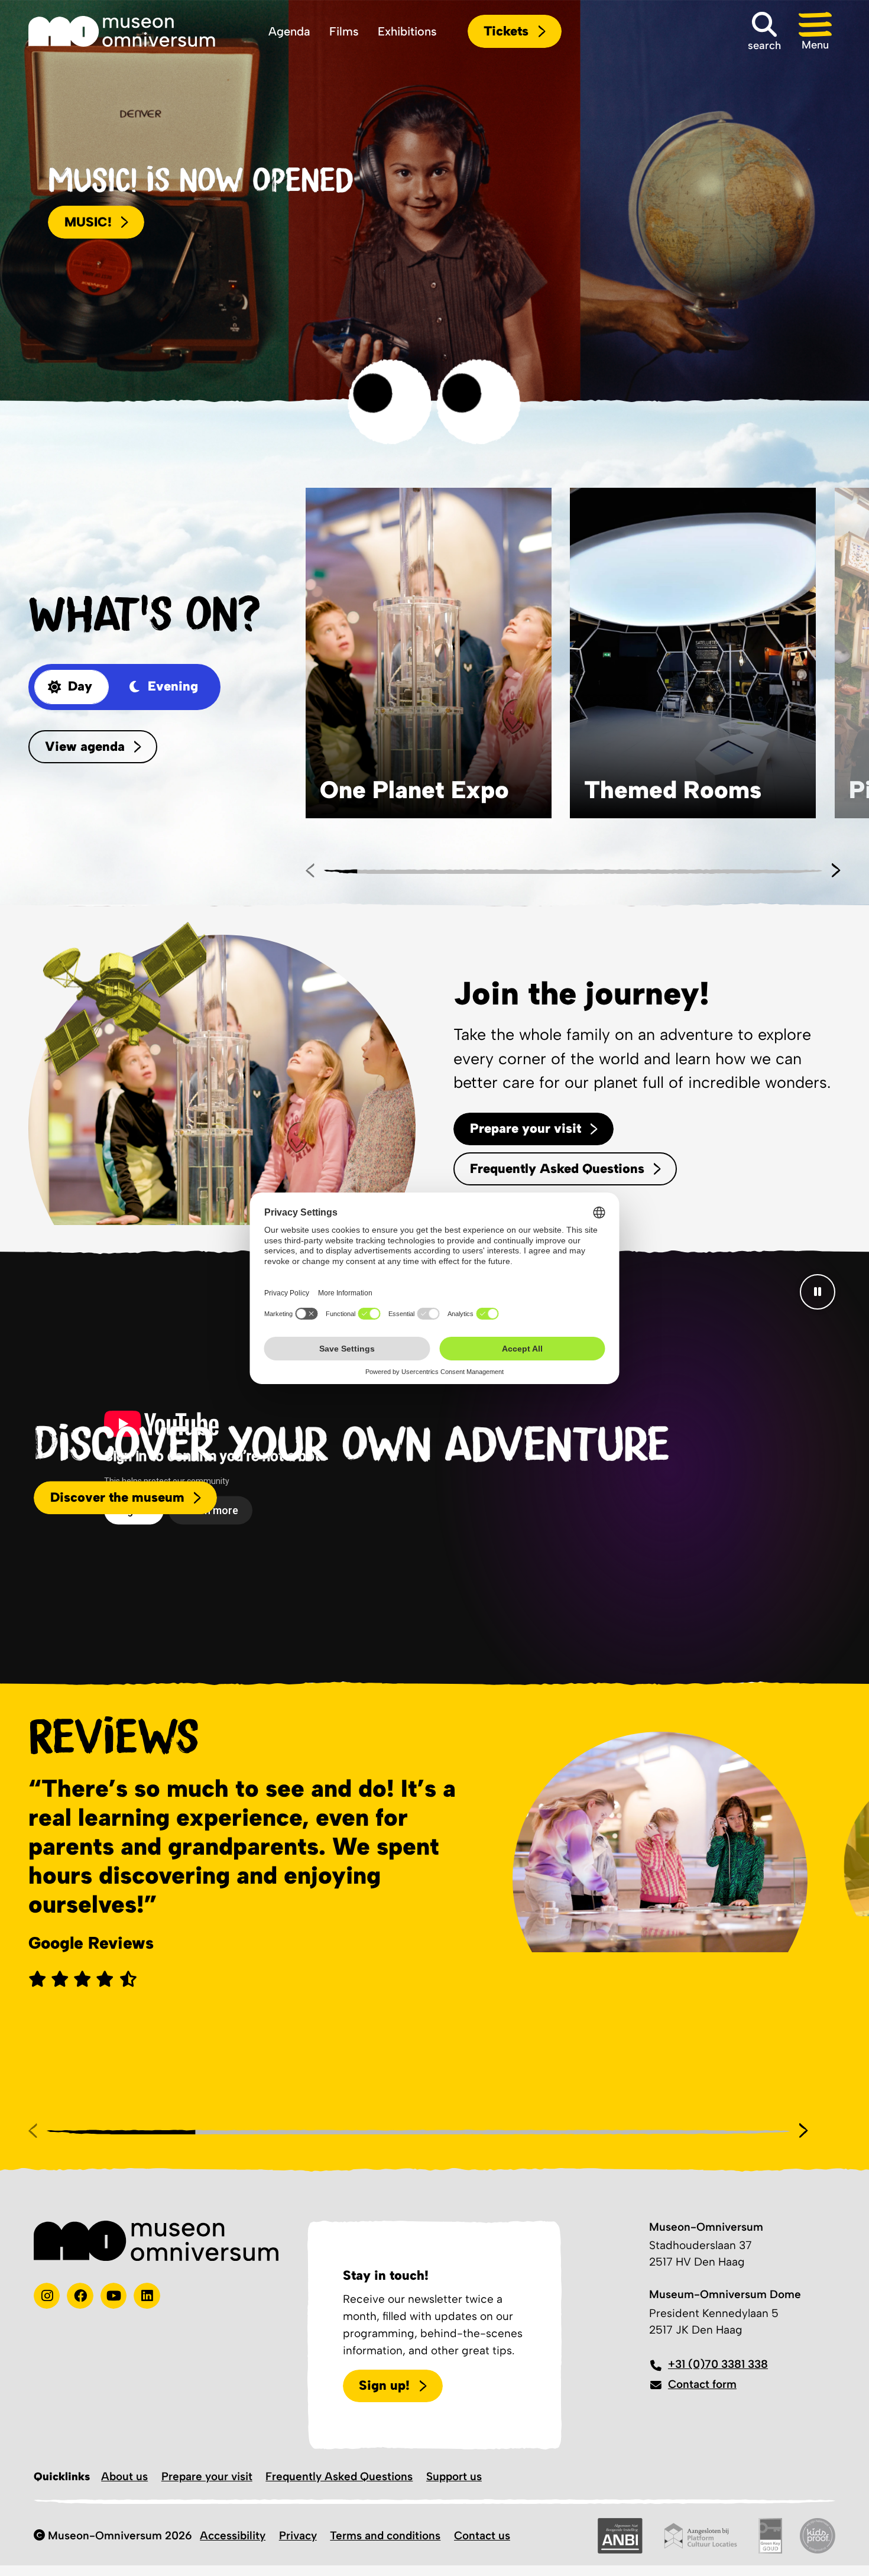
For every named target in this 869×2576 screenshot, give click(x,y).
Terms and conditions (385, 2536)
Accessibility (233, 2536)
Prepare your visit (207, 2476)
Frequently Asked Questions (339, 2476)
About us (124, 2476)
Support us (454, 2476)
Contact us (482, 2536)
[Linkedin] (147, 2296)
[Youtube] (114, 2296)
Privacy (298, 2536)
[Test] (80, 2296)
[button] (815, 31)
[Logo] (122, 31)
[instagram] (47, 2296)
